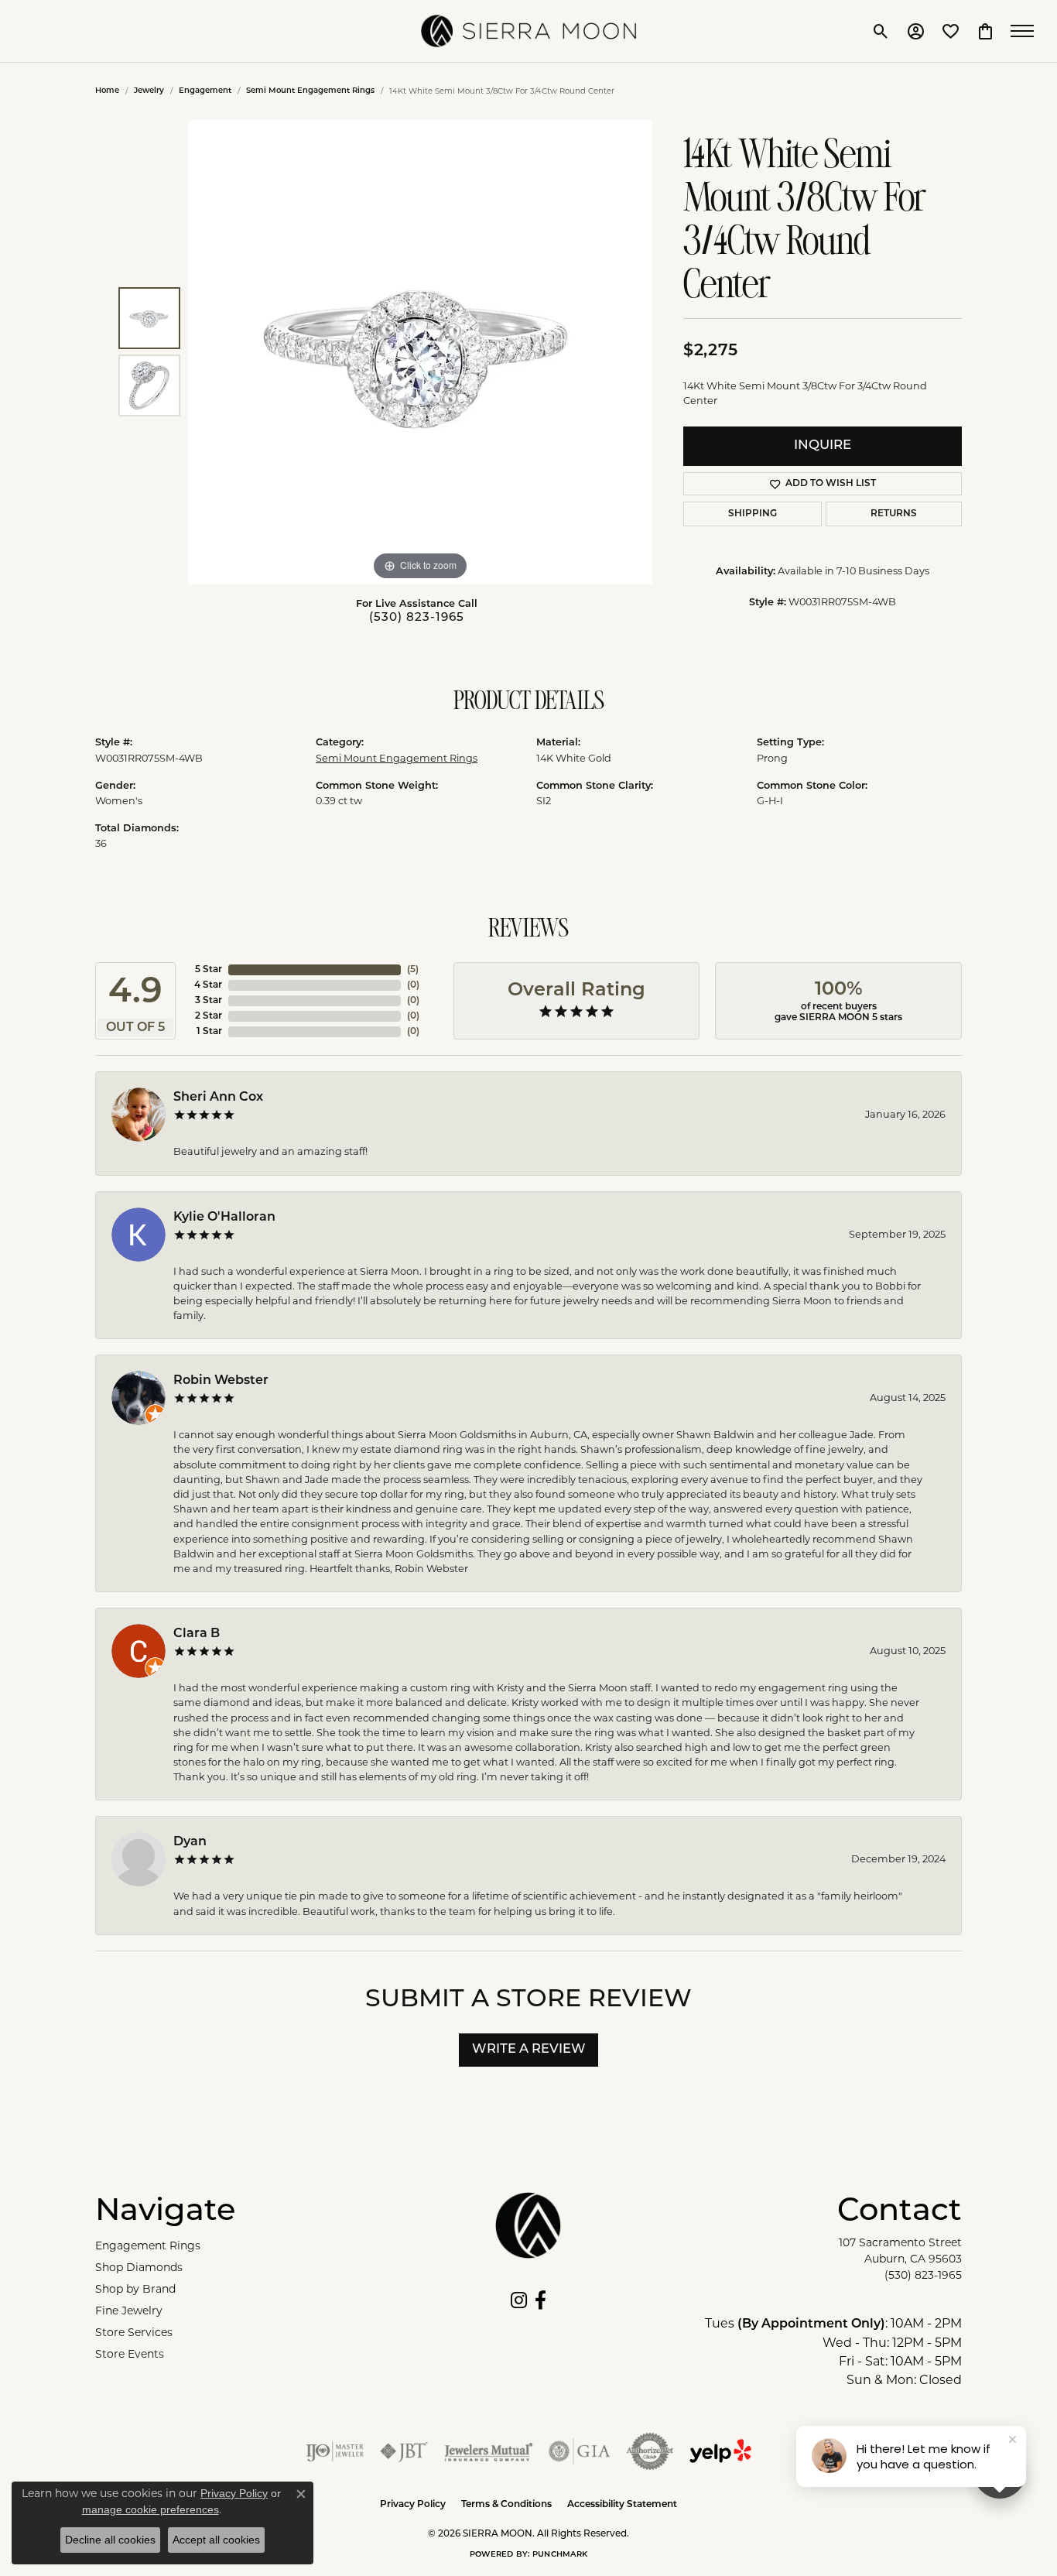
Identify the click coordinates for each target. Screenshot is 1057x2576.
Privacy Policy (413, 2505)
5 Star (209, 970)
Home (107, 91)
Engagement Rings (148, 2245)
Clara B (197, 1634)
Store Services (134, 2332)
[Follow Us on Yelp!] (720, 2451)
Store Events (130, 2354)
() (413, 970)
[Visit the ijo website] (335, 2451)
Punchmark (560, 2555)
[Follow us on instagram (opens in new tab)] (519, 2300)
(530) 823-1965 (417, 618)
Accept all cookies (216, 2540)
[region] (420, 352)
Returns (894, 514)
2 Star (209, 1016)
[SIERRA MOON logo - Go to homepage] (528, 31)
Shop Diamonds (139, 2267)
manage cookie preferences (151, 2509)
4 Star (208, 985)
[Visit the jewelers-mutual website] (489, 2451)
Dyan (190, 1842)
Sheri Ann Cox (218, 1098)
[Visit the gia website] (580, 2451)
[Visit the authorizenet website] (650, 2451)
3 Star (209, 1001)
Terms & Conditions (506, 2505)
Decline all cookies (110, 2540)
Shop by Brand (135, 2289)
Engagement (205, 91)
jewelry (149, 91)
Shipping (753, 514)
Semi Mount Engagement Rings (310, 91)
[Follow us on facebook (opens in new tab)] (540, 2300)
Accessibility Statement (622, 2505)
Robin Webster (221, 1381)
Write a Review (529, 2050)
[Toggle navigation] (1026, 31)
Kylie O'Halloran (224, 1218)
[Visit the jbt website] (404, 2451)
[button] (881, 31)
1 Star (209, 1032)
